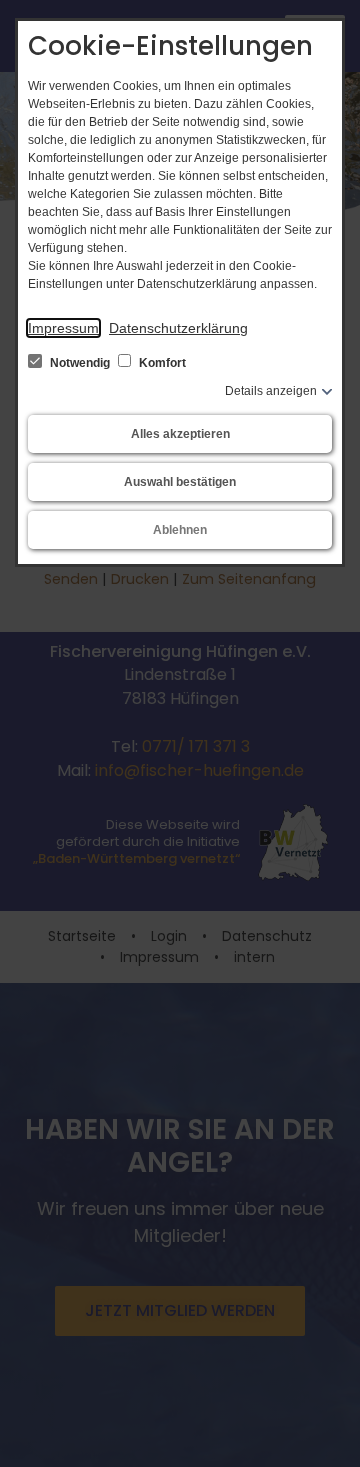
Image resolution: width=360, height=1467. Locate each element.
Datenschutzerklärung (178, 328)
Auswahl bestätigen (180, 482)
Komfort (161, 363)
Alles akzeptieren (180, 434)
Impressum (63, 328)
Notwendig (80, 363)
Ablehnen (180, 530)
